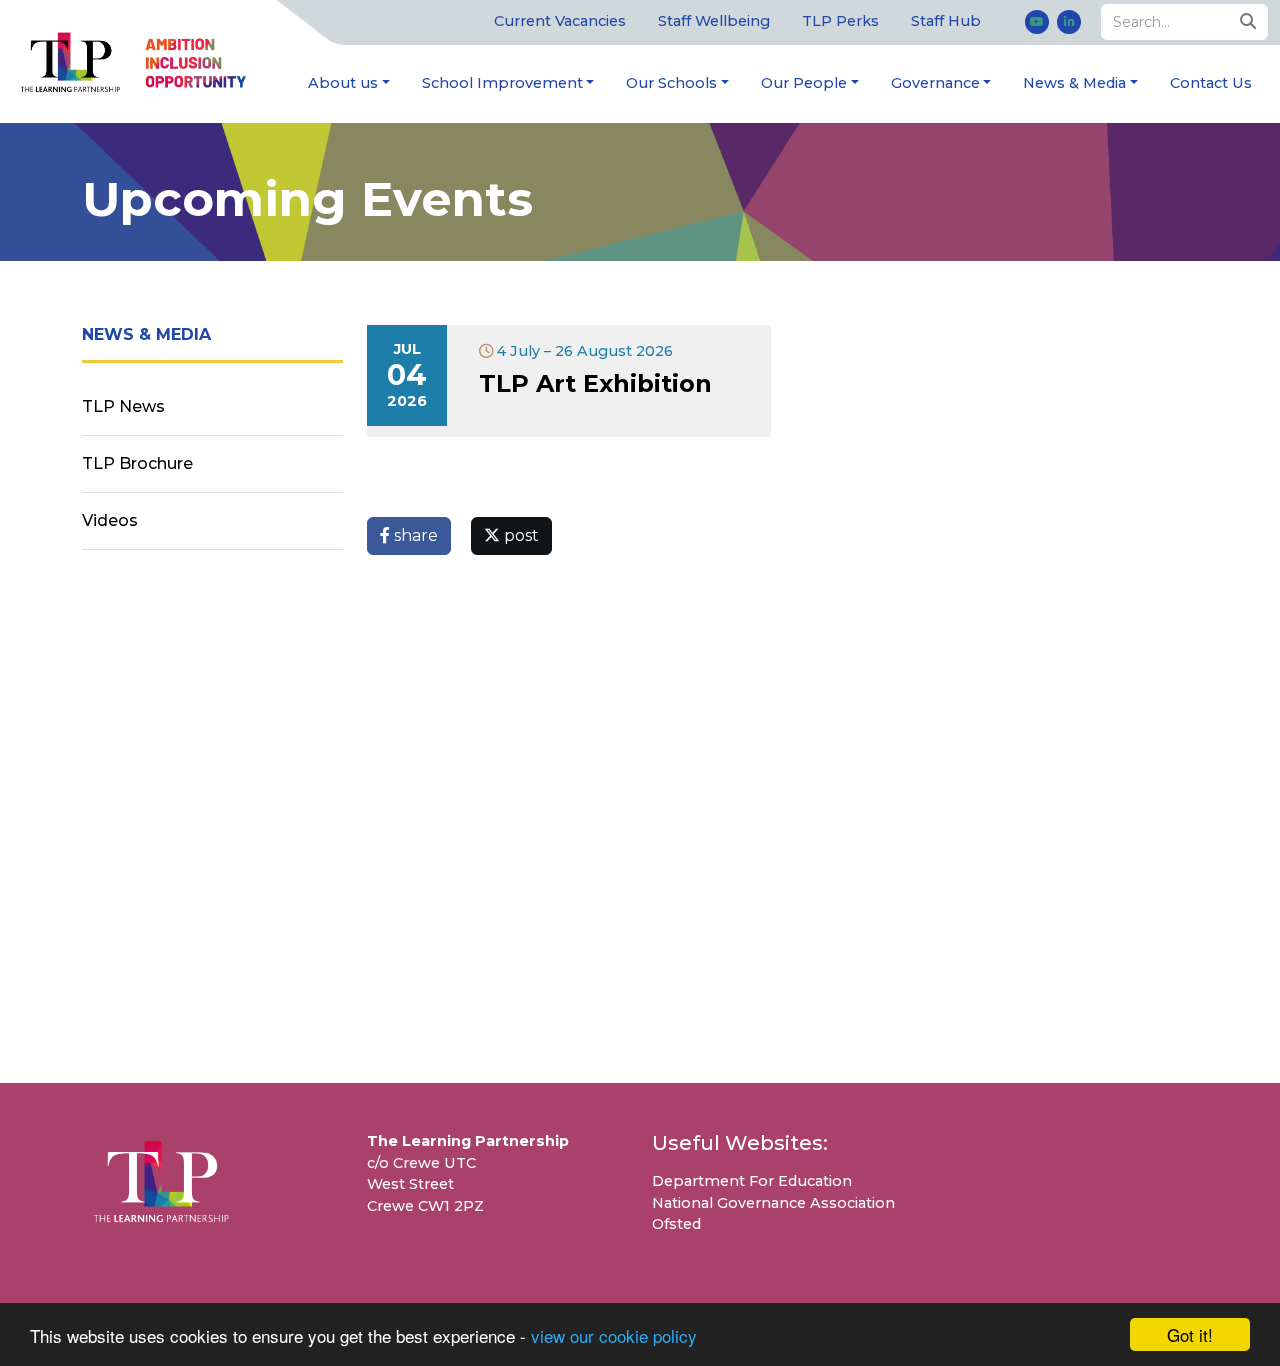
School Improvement (502, 83)
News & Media (1074, 83)
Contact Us (1211, 83)
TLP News (123, 406)
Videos (110, 520)
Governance (935, 83)
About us (343, 83)
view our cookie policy (614, 1335)
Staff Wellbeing (714, 21)
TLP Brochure (137, 463)
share (414, 535)
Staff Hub (946, 21)
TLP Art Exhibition (595, 383)
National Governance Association (773, 1203)
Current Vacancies (560, 21)
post (519, 535)
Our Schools (671, 83)
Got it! (1190, 1334)
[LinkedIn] (1069, 22)
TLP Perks (840, 21)
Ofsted (676, 1224)
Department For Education (752, 1181)
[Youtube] (1037, 22)
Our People (804, 83)
